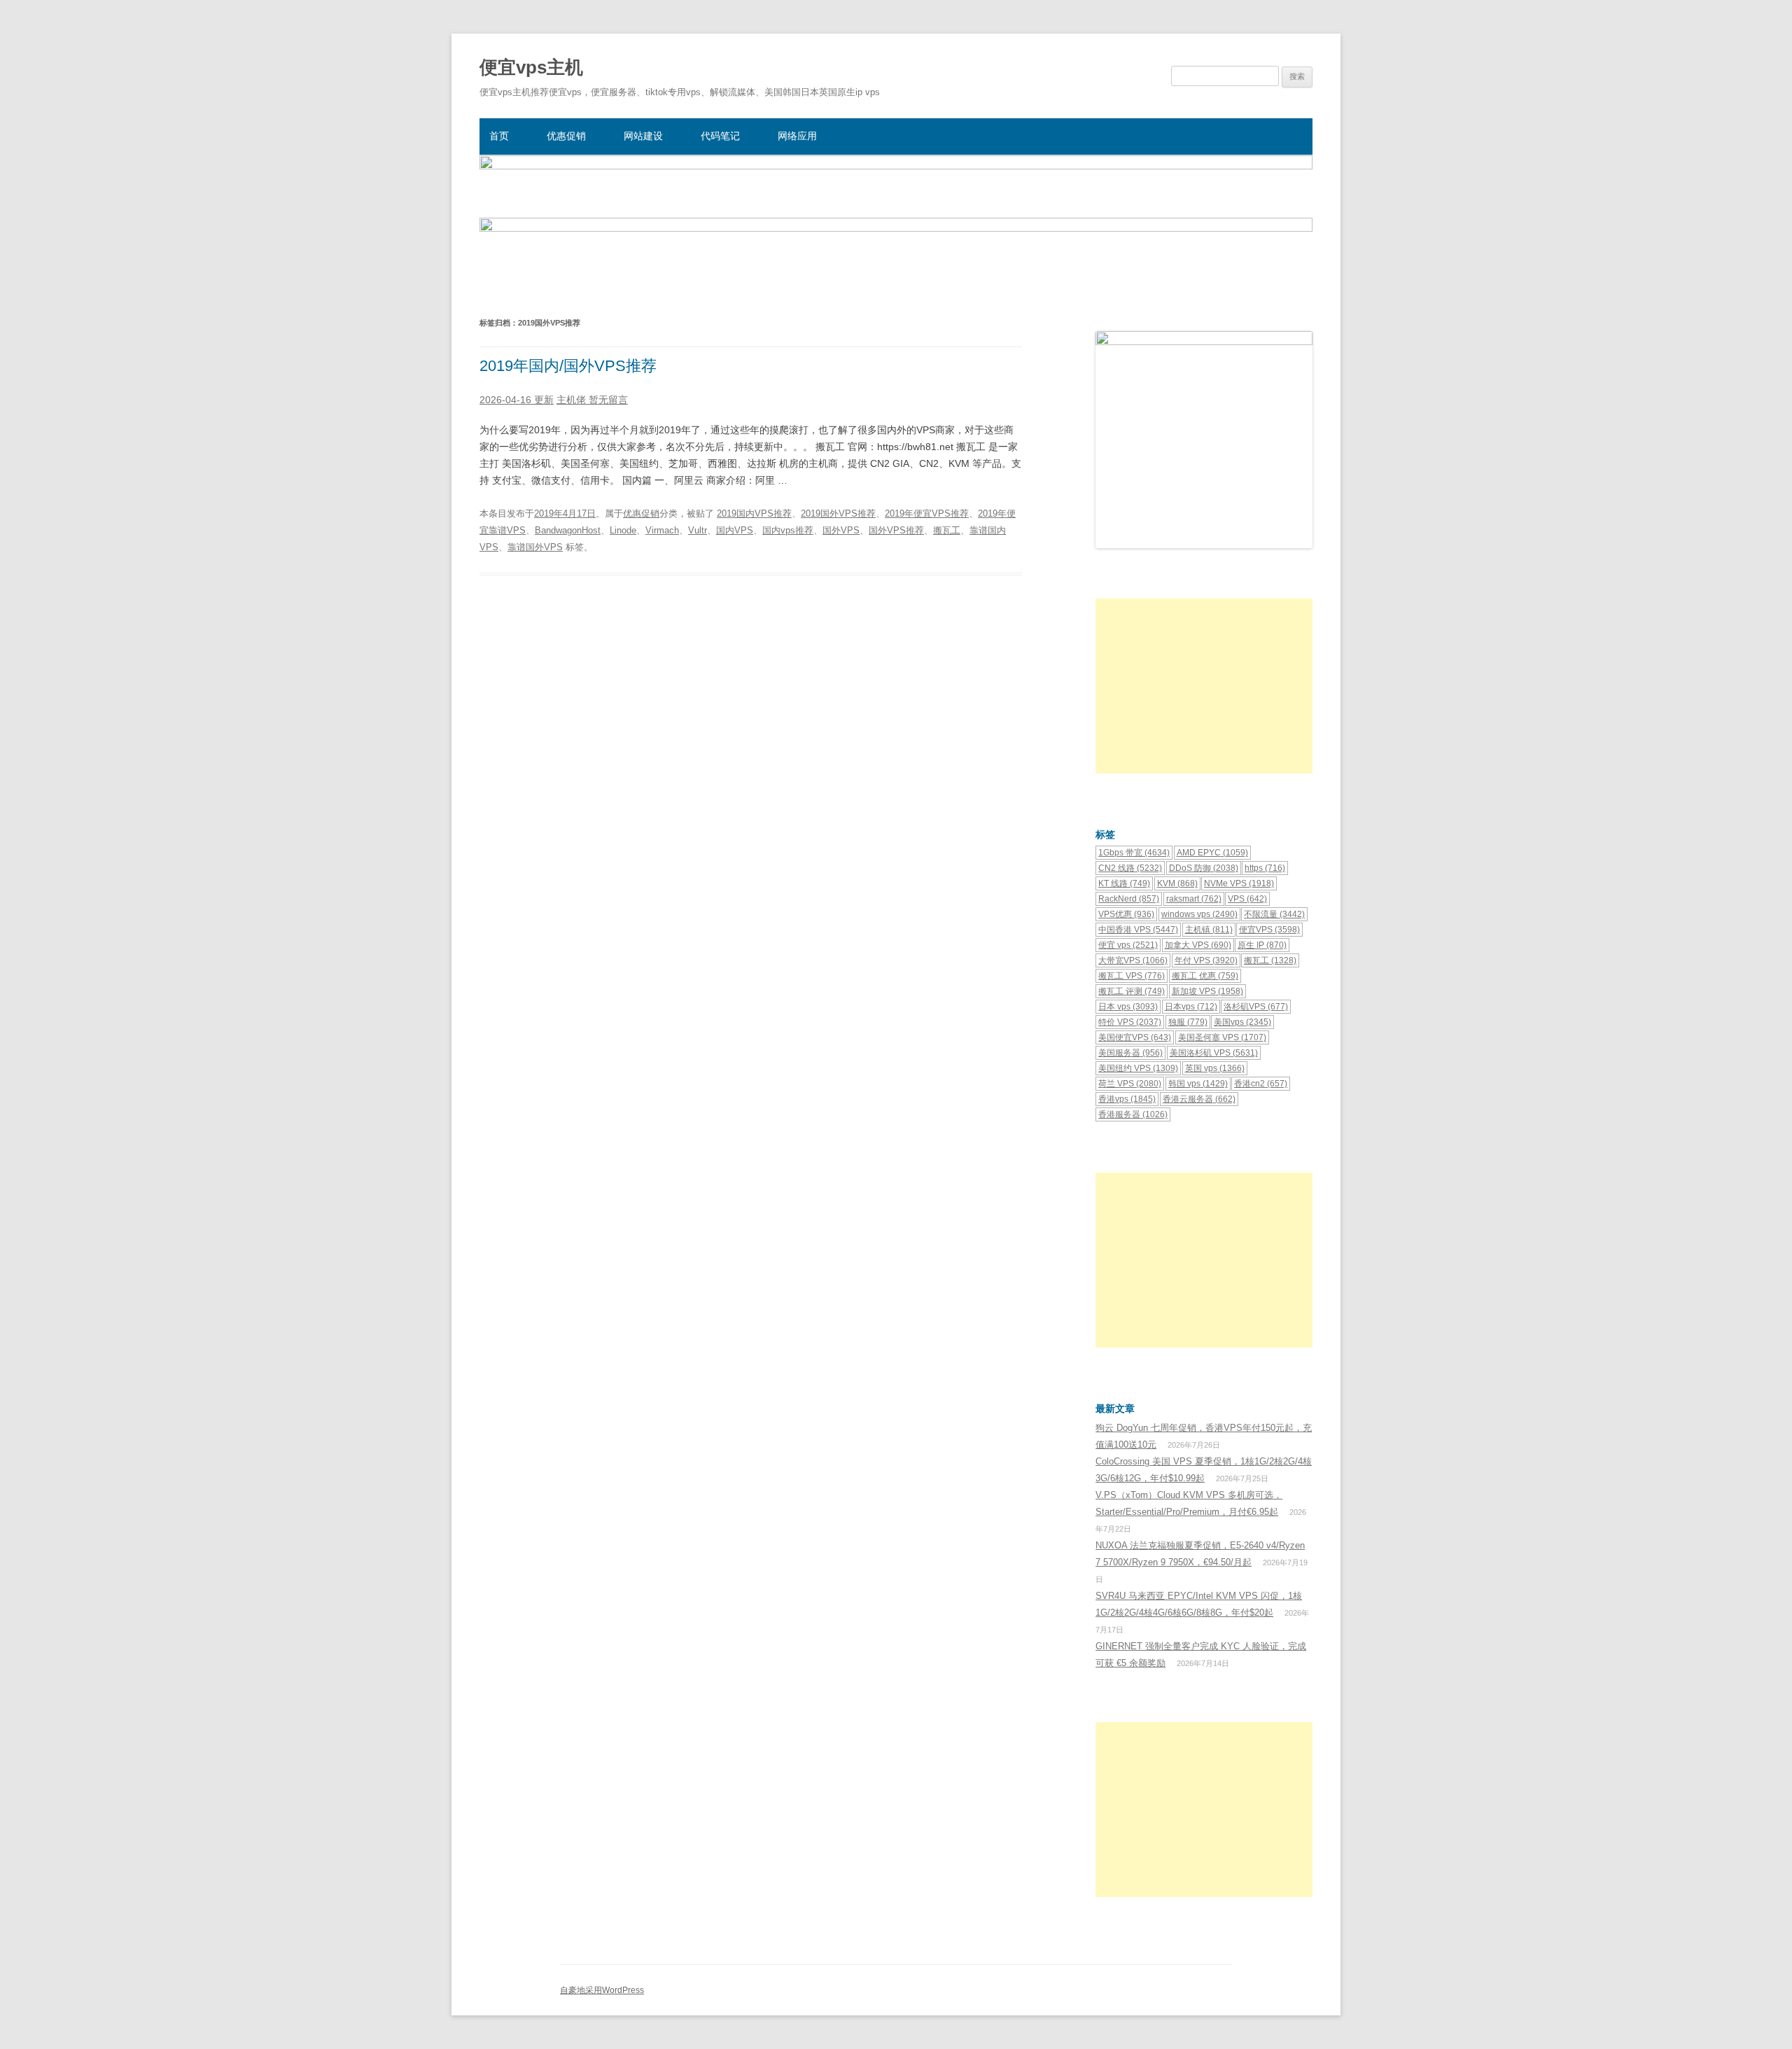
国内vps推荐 (788, 530)
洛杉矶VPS (1256, 1007)
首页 (499, 136)
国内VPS (735, 530)
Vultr (698, 530)
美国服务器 (1130, 1053)
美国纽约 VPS (1138, 1068)
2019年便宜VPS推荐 (927, 513)
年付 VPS (1206, 960)
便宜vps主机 (531, 67)
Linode (623, 530)
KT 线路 (1124, 883)
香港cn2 (1261, 1084)
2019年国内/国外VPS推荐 (568, 366)
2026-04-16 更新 (517, 400)
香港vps (1127, 1099)
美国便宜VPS (1135, 1037)
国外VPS (841, 530)
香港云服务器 (1199, 1099)
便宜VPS (1269, 930)
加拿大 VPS (1198, 945)
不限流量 (1274, 914)
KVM (1177, 883)
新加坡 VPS (1207, 991)
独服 (1188, 1022)
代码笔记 (720, 136)
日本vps (1191, 1007)
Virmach (662, 530)
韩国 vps (1198, 1084)
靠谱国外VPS (535, 547)
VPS (1247, 899)
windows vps (1199, 914)
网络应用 (797, 136)
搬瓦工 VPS (1132, 976)
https (1265, 868)
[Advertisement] (1204, 686)
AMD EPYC (1212, 853)
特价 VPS (1130, 1022)
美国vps (1242, 1022)
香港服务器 (1133, 1114)
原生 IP (1262, 945)
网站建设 (643, 136)
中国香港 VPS (1138, 930)
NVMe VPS (1239, 883)
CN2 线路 (1130, 868)
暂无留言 (608, 400)
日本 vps (1128, 1007)
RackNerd (1129, 899)
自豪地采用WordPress (602, 1990)
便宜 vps (1128, 945)
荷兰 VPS (1130, 1084)
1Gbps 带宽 (1134, 853)
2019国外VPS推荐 (838, 513)
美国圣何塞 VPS (1222, 1037)
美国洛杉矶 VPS (1214, 1053)
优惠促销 (566, 136)
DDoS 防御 (1204, 868)
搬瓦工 (947, 530)
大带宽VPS (1133, 960)
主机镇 (1209, 930)
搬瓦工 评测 (1132, 991)
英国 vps (1215, 1068)
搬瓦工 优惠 (1205, 976)
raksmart (1194, 899)
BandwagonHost (568, 530)
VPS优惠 (1126, 914)
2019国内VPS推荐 (754, 513)
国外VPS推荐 (896, 530)
